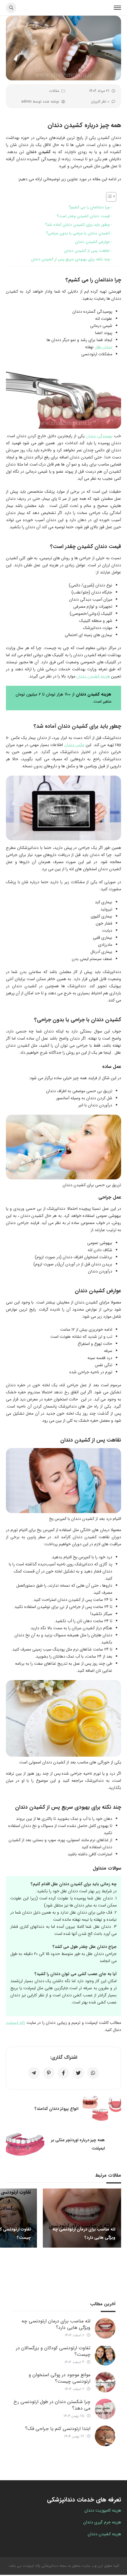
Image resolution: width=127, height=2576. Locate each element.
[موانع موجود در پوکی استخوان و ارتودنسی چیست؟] (105, 2382)
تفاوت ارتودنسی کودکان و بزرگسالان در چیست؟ (53, 2351)
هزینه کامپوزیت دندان (103, 2510)
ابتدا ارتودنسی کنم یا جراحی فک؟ (58, 2429)
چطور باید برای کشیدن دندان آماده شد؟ (78, 225)
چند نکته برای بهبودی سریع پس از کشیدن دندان (70, 259)
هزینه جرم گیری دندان (102, 2522)
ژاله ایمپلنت (16, 2023)
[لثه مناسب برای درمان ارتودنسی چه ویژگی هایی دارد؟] (105, 2328)
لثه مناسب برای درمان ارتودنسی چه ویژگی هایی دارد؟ (56, 2324)
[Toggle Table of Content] (108, 197)
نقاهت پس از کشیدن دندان (87, 251)
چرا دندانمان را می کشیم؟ (89, 207)
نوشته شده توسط (40, 102)
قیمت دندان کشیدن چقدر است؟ (83, 216)
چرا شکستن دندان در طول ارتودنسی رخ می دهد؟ (52, 2405)
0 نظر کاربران (100, 102)
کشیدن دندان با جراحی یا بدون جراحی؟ (78, 233)
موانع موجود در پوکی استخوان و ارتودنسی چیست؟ (60, 2378)
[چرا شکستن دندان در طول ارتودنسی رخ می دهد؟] (105, 2409)
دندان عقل (104, 347)
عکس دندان (74, 745)
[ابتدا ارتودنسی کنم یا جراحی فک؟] (105, 2436)
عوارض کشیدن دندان (92, 242)
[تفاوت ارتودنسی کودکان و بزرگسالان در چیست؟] (105, 2355)
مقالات (54, 91)
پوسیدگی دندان (99, 436)
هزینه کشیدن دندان (93, 676)
